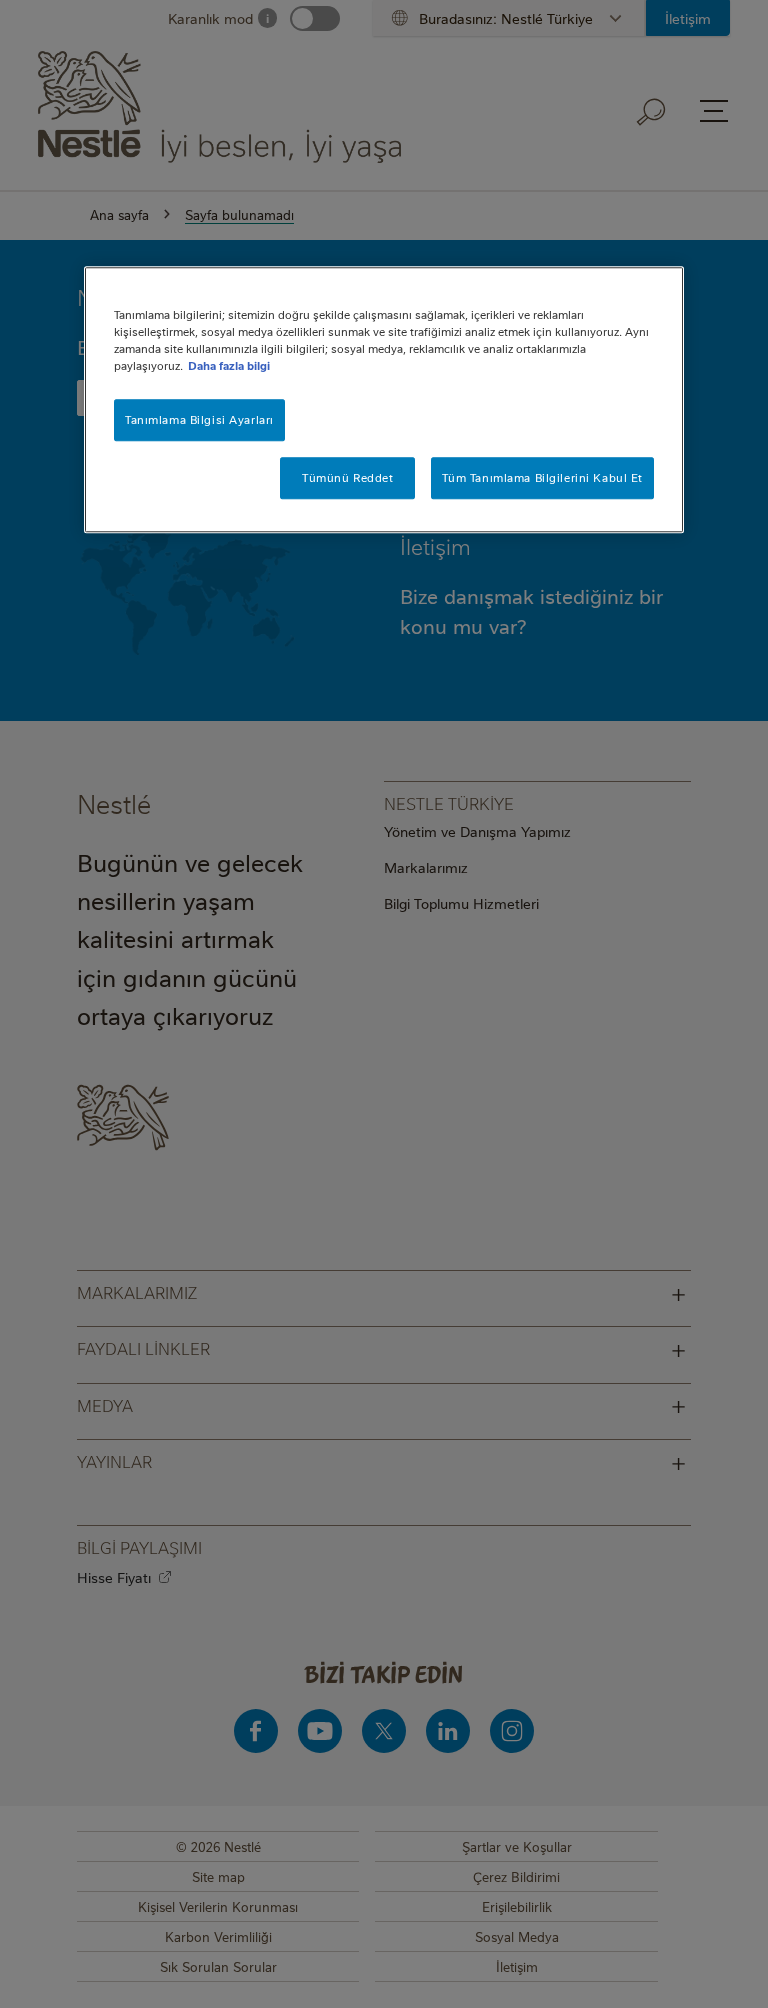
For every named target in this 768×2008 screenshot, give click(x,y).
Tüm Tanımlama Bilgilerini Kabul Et (542, 478)
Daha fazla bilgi (229, 366)
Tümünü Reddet (347, 478)
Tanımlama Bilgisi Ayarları (199, 420)
